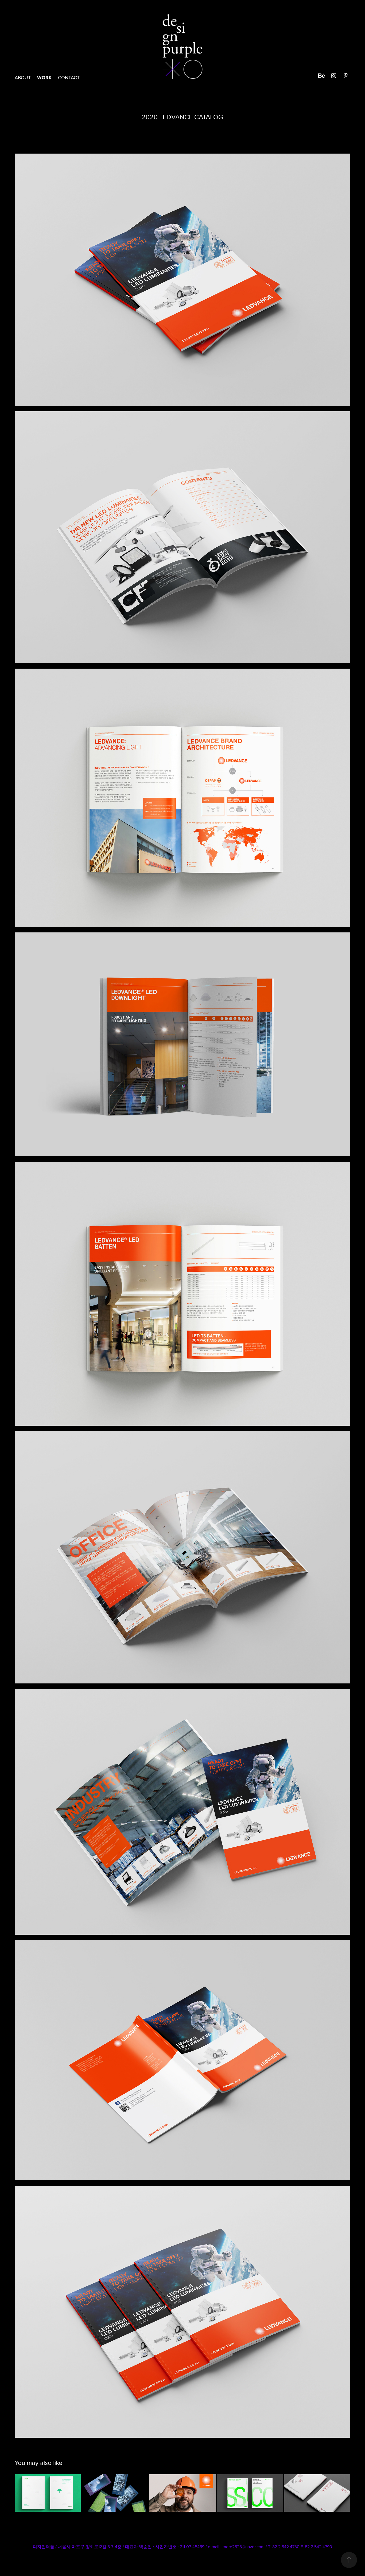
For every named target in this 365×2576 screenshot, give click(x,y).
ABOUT (23, 77)
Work (44, 78)
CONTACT (69, 77)
